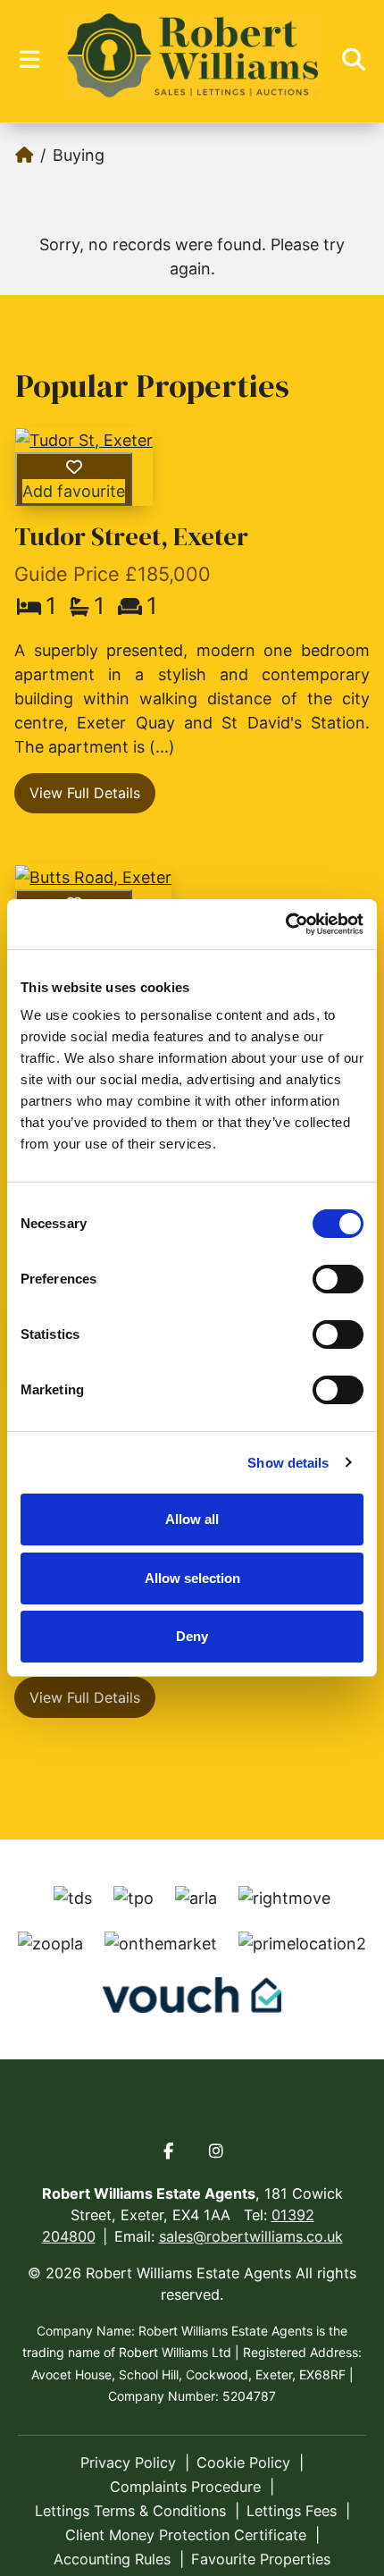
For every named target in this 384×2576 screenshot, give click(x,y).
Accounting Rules (112, 2559)
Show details (288, 1463)
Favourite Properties (261, 2559)
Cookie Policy (243, 2462)
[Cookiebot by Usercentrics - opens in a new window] (285, 924)
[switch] (338, 1279)
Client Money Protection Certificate (186, 2535)
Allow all (192, 1519)
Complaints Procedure (185, 2487)
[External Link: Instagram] (216, 2151)
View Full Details (85, 793)
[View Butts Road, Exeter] (93, 876)
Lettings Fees (292, 2511)
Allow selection (192, 1578)
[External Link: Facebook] (168, 2151)
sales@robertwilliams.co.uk (251, 2236)
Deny (192, 1636)
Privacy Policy (128, 2462)
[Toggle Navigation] (29, 60)
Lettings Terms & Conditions (130, 2511)
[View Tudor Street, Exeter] (84, 439)
